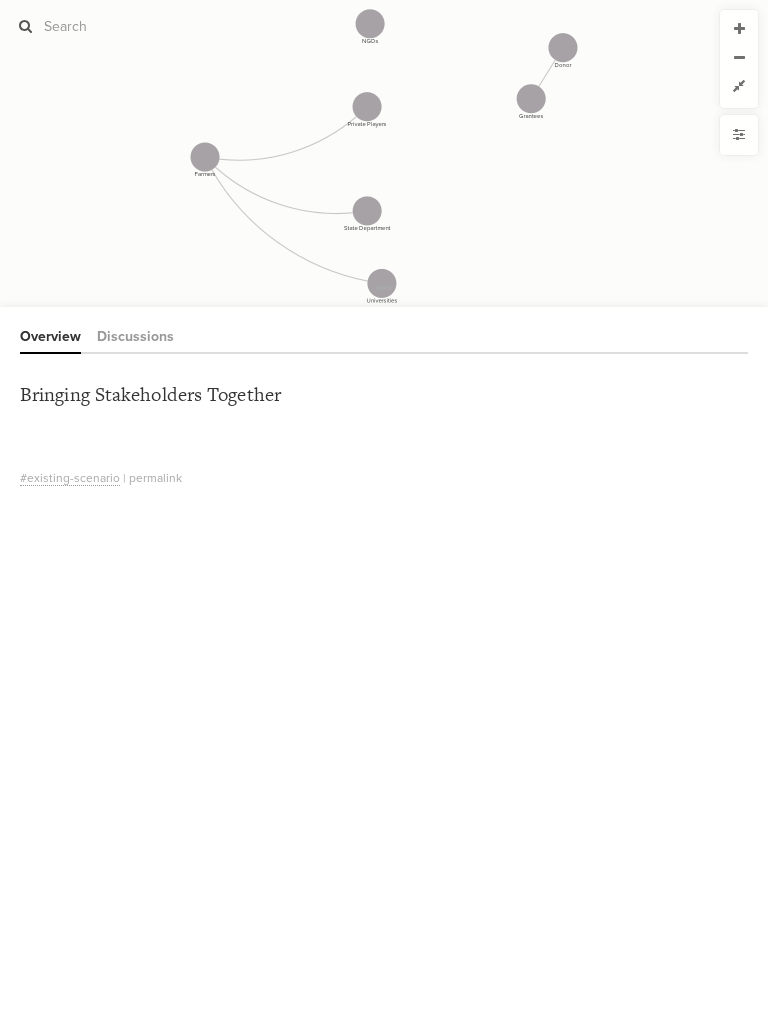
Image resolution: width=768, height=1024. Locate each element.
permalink (155, 478)
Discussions (135, 336)
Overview (50, 336)
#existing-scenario (70, 478)
